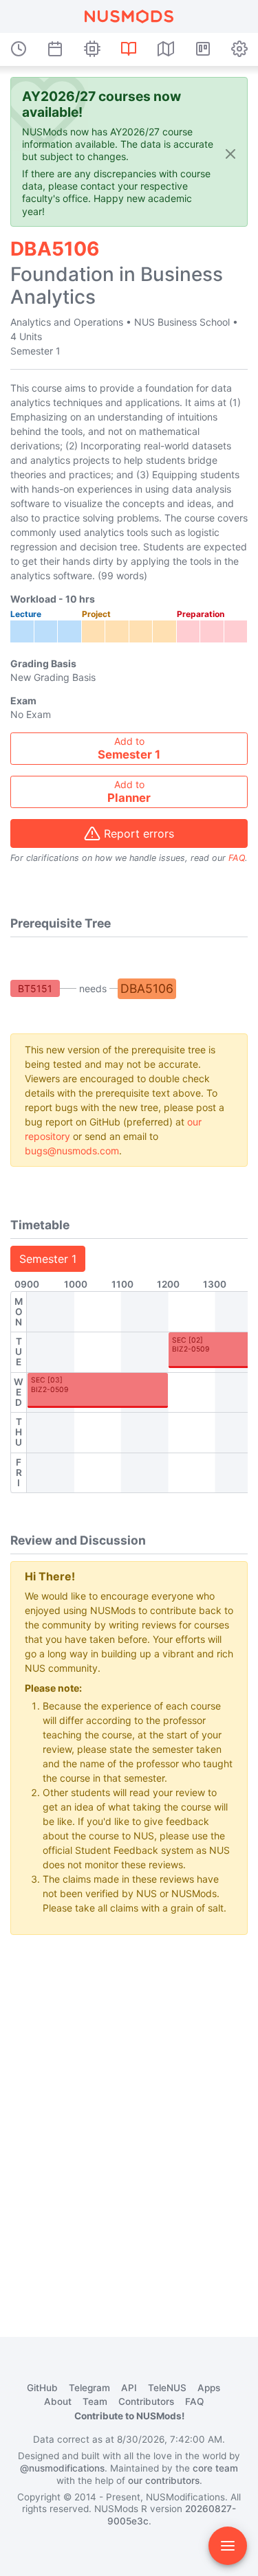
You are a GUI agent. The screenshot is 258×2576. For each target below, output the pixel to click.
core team (215, 2468)
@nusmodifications (62, 2468)
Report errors (139, 833)
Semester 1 (48, 1259)
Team (95, 2401)
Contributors (146, 2401)
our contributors (164, 2480)
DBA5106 (147, 988)
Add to (129, 748)
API (129, 2388)
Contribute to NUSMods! (129, 2416)
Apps (209, 2388)
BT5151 (35, 988)
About (58, 2401)
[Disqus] (129, 2118)
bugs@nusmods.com (72, 1151)
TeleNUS (167, 2388)
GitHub (42, 2388)
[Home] (129, 16)
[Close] (230, 153)
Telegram (89, 2388)
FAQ (237, 858)
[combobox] (129, 749)
